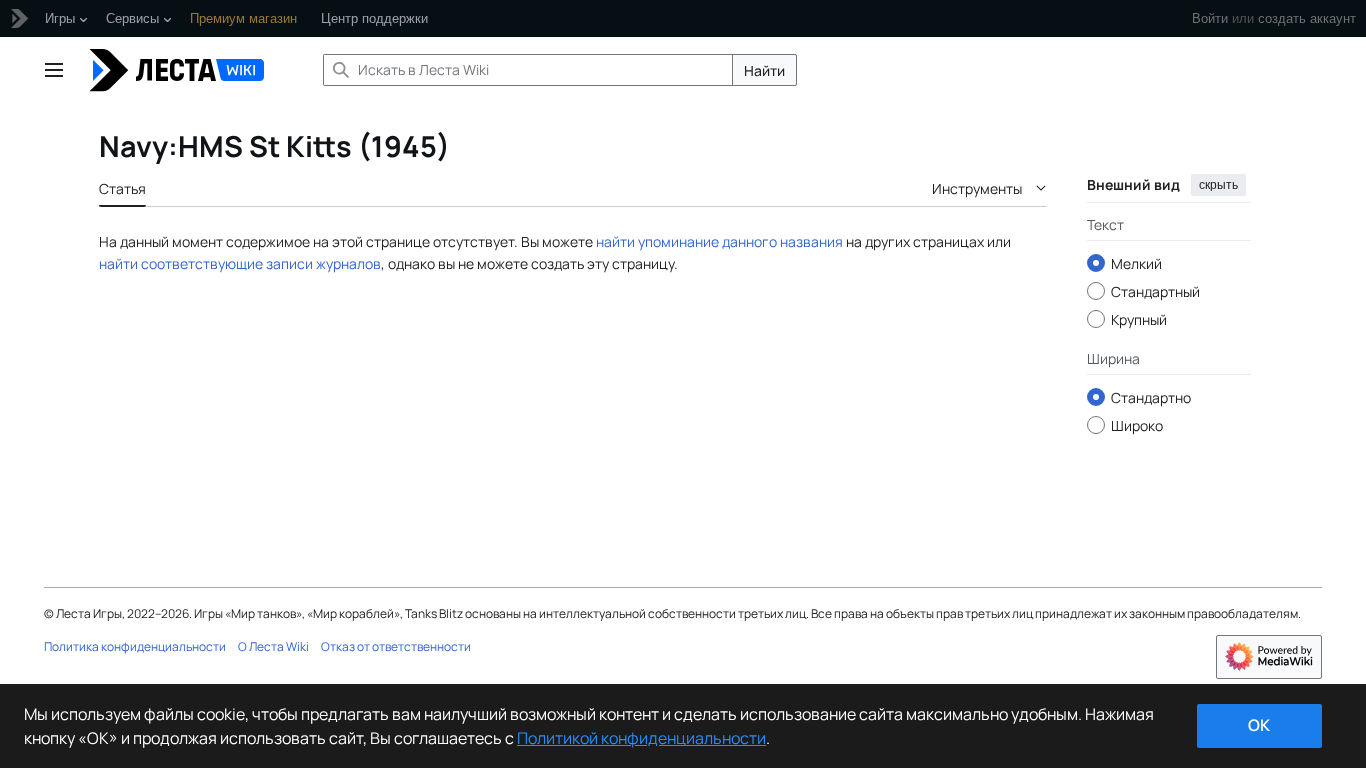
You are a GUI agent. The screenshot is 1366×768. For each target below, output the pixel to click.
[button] (54, 70)
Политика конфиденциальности (135, 646)
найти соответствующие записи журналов (240, 263)
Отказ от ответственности (396, 646)
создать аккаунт (1307, 18)
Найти (764, 70)
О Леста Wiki (273, 646)
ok (1259, 725)
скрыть (1218, 185)
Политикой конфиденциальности (641, 738)
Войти (1210, 18)
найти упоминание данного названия (719, 241)
